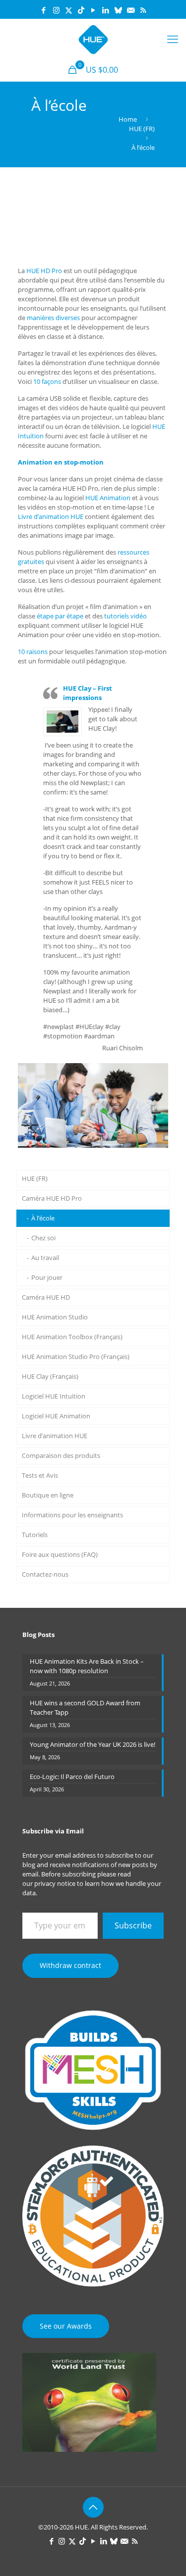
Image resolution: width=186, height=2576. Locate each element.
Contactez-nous (45, 1574)
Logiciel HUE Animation (56, 1416)
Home (128, 119)
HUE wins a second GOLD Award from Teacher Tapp (85, 1708)
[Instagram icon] (56, 10)
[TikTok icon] (81, 10)
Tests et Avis (40, 1475)
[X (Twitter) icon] (69, 10)
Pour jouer (47, 1277)
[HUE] (93, 39)
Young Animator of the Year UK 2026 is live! (93, 1744)
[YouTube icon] (93, 10)
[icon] (118, 10)
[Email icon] (131, 10)
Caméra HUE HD (46, 1297)
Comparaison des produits (61, 1455)
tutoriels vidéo (125, 616)
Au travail (45, 1258)
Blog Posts (38, 1635)
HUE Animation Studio (55, 1317)
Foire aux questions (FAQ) (60, 1554)
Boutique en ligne (48, 1495)
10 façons (47, 381)
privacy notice (55, 1883)
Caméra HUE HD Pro (52, 1198)
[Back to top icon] (93, 2507)
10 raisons (33, 652)
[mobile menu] (173, 39)
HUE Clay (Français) (50, 1376)
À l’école (143, 147)
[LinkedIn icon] (106, 10)
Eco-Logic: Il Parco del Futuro (72, 1777)
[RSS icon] (143, 10)
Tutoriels (35, 1535)
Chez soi (43, 1238)
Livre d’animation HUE (51, 516)
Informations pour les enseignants (72, 1515)
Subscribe (133, 1925)
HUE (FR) (142, 129)
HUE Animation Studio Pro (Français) (76, 1357)
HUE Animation (108, 498)
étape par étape (60, 616)
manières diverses (53, 318)
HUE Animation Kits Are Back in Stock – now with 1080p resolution (87, 1666)
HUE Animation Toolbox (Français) (72, 1337)
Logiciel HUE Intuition (54, 1396)
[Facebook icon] (44, 10)
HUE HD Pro (44, 271)
